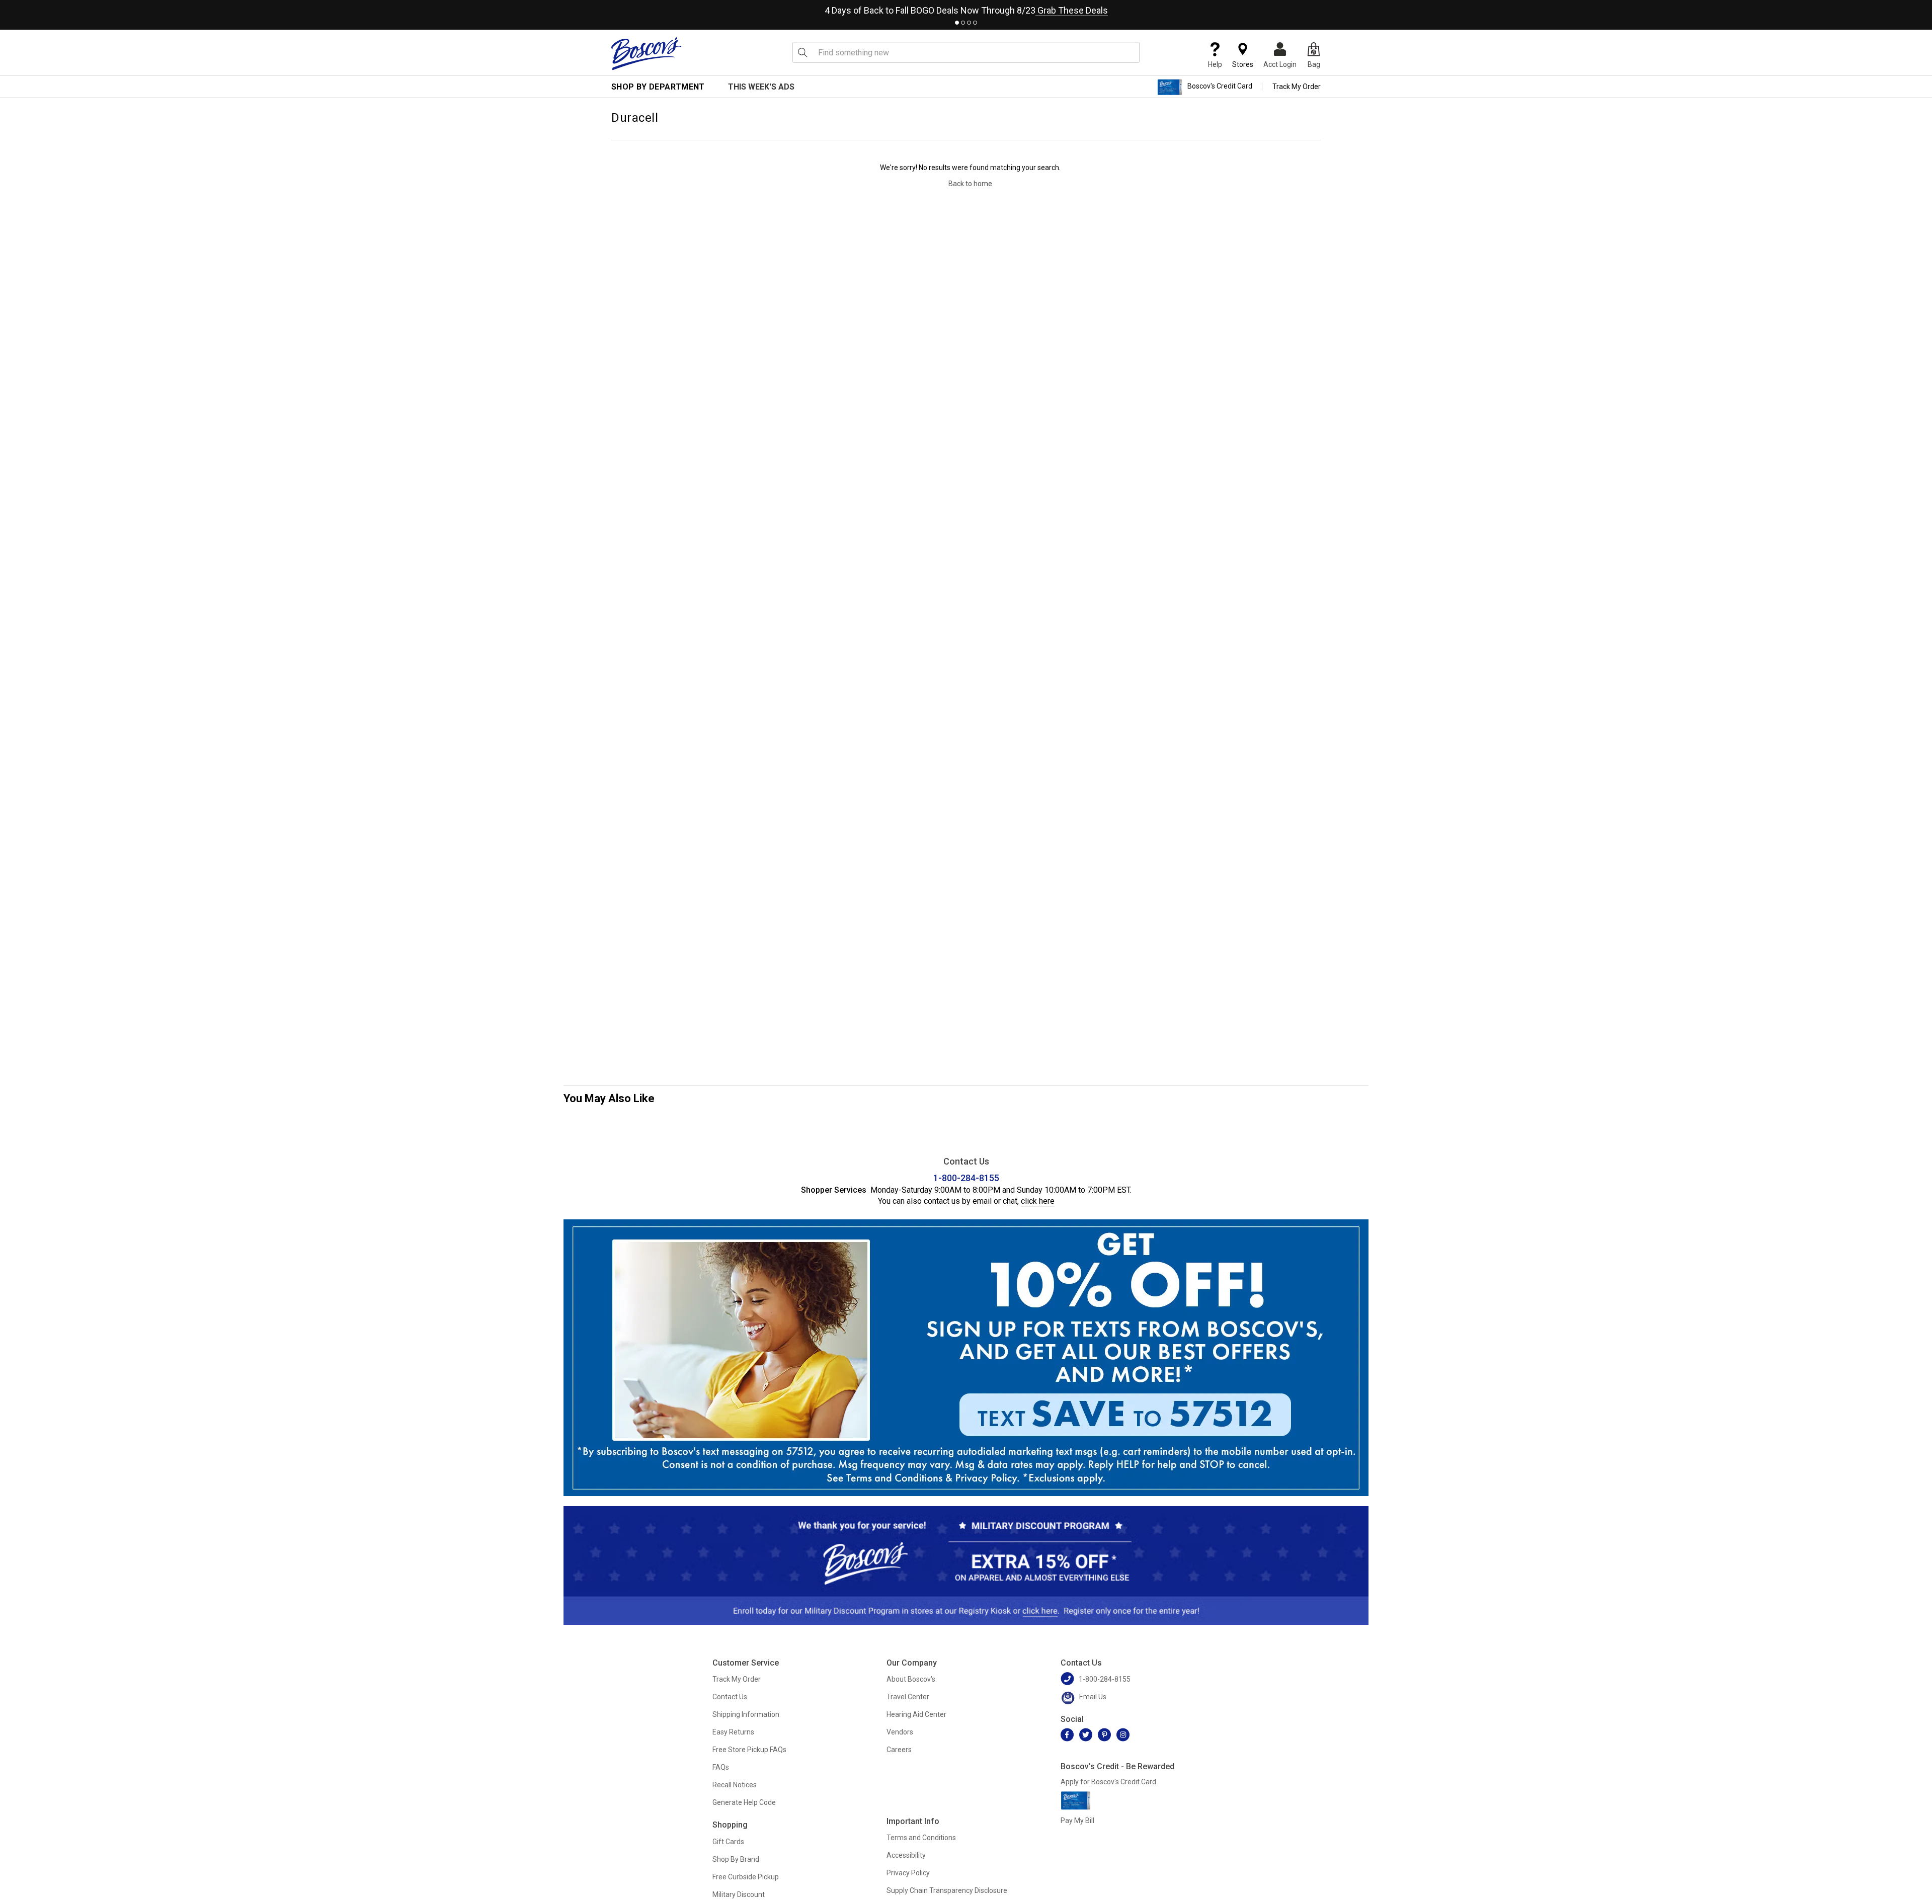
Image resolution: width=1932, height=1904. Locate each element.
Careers (899, 1750)
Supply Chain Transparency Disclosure (947, 1890)
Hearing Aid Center (916, 1714)
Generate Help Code (744, 1802)
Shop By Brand (736, 1859)
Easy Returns (733, 1732)
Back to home (970, 184)
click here (1038, 1201)
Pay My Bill (1077, 1820)
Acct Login (1280, 64)
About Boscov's (911, 1679)
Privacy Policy (908, 1873)
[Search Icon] (802, 52)
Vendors (900, 1732)
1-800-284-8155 (966, 1178)
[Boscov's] (647, 53)
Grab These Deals (1072, 10)
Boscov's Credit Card (1220, 87)
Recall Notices (735, 1785)
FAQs (721, 1767)
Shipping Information (746, 1714)
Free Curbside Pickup (746, 1877)
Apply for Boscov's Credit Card (1108, 1782)
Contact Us (730, 1697)
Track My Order (1297, 87)
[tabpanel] (966, 8)
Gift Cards (728, 1842)
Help (1215, 64)
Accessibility (906, 1855)
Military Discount (739, 1894)
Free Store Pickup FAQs (749, 1750)
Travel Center (908, 1697)
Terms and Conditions (921, 1838)
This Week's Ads (761, 87)
